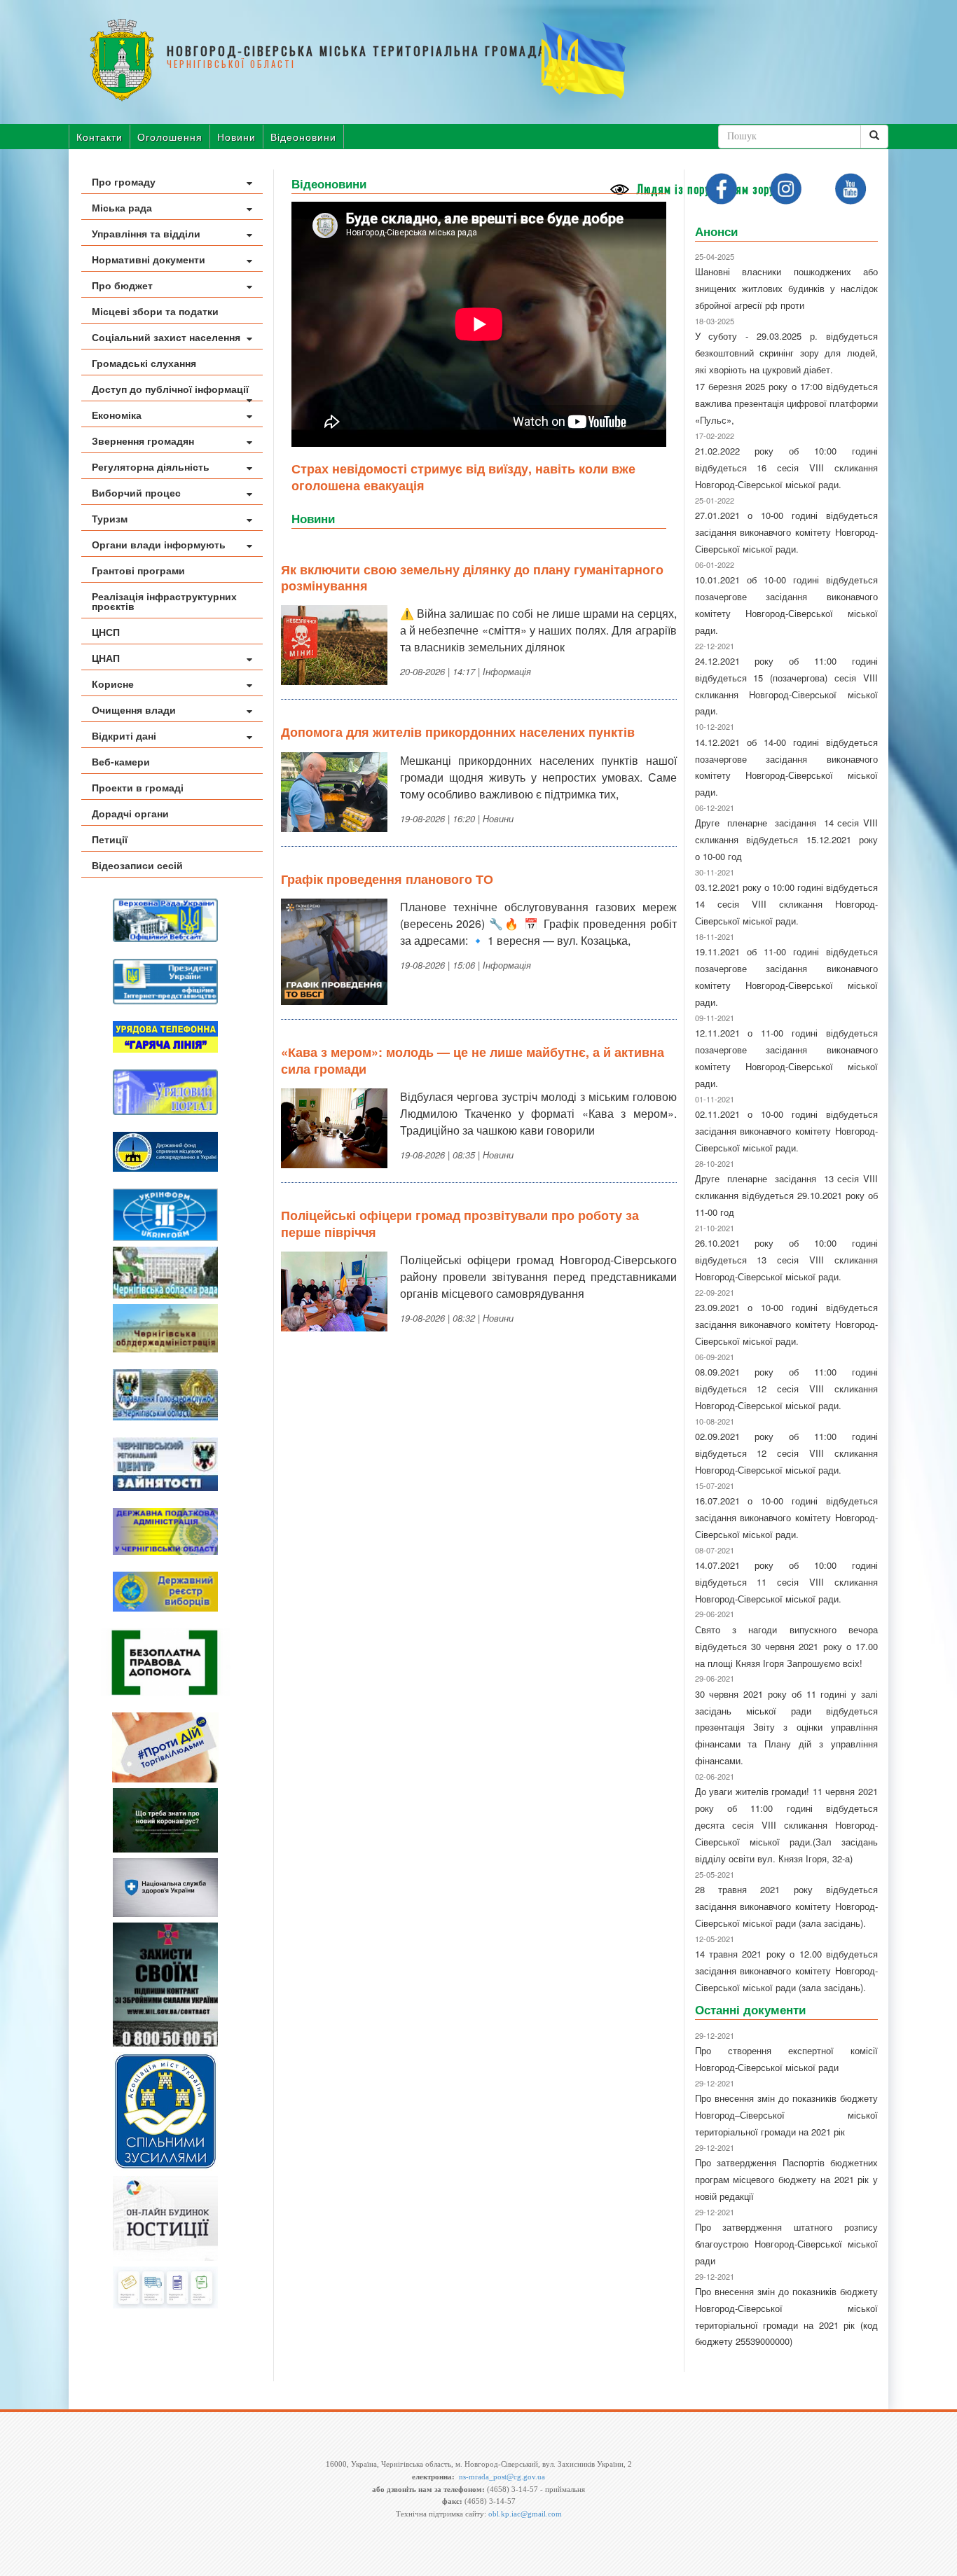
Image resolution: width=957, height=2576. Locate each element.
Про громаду (124, 181)
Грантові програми (138, 570)
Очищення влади (134, 709)
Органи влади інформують (159, 544)
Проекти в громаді (138, 787)
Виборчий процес (136, 492)
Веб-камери (121, 761)
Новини (236, 137)
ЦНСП (106, 632)
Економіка (117, 415)
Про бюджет (122, 285)
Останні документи (750, 2009)
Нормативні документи (149, 259)
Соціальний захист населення (166, 337)
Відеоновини (303, 137)
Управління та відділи (146, 233)
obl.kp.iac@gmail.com (525, 2514)
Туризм (110, 518)
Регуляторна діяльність (151, 466)
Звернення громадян (143, 441)
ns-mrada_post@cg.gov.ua (502, 2477)
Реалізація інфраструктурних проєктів (164, 601)
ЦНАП (106, 658)
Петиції (110, 839)
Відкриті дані (124, 735)
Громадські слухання (144, 363)
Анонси (716, 231)
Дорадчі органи (130, 813)
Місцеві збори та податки (155, 311)
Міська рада (122, 207)
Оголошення (170, 137)
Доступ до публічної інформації (170, 389)
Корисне (113, 684)
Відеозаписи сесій (137, 865)
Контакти (99, 137)
